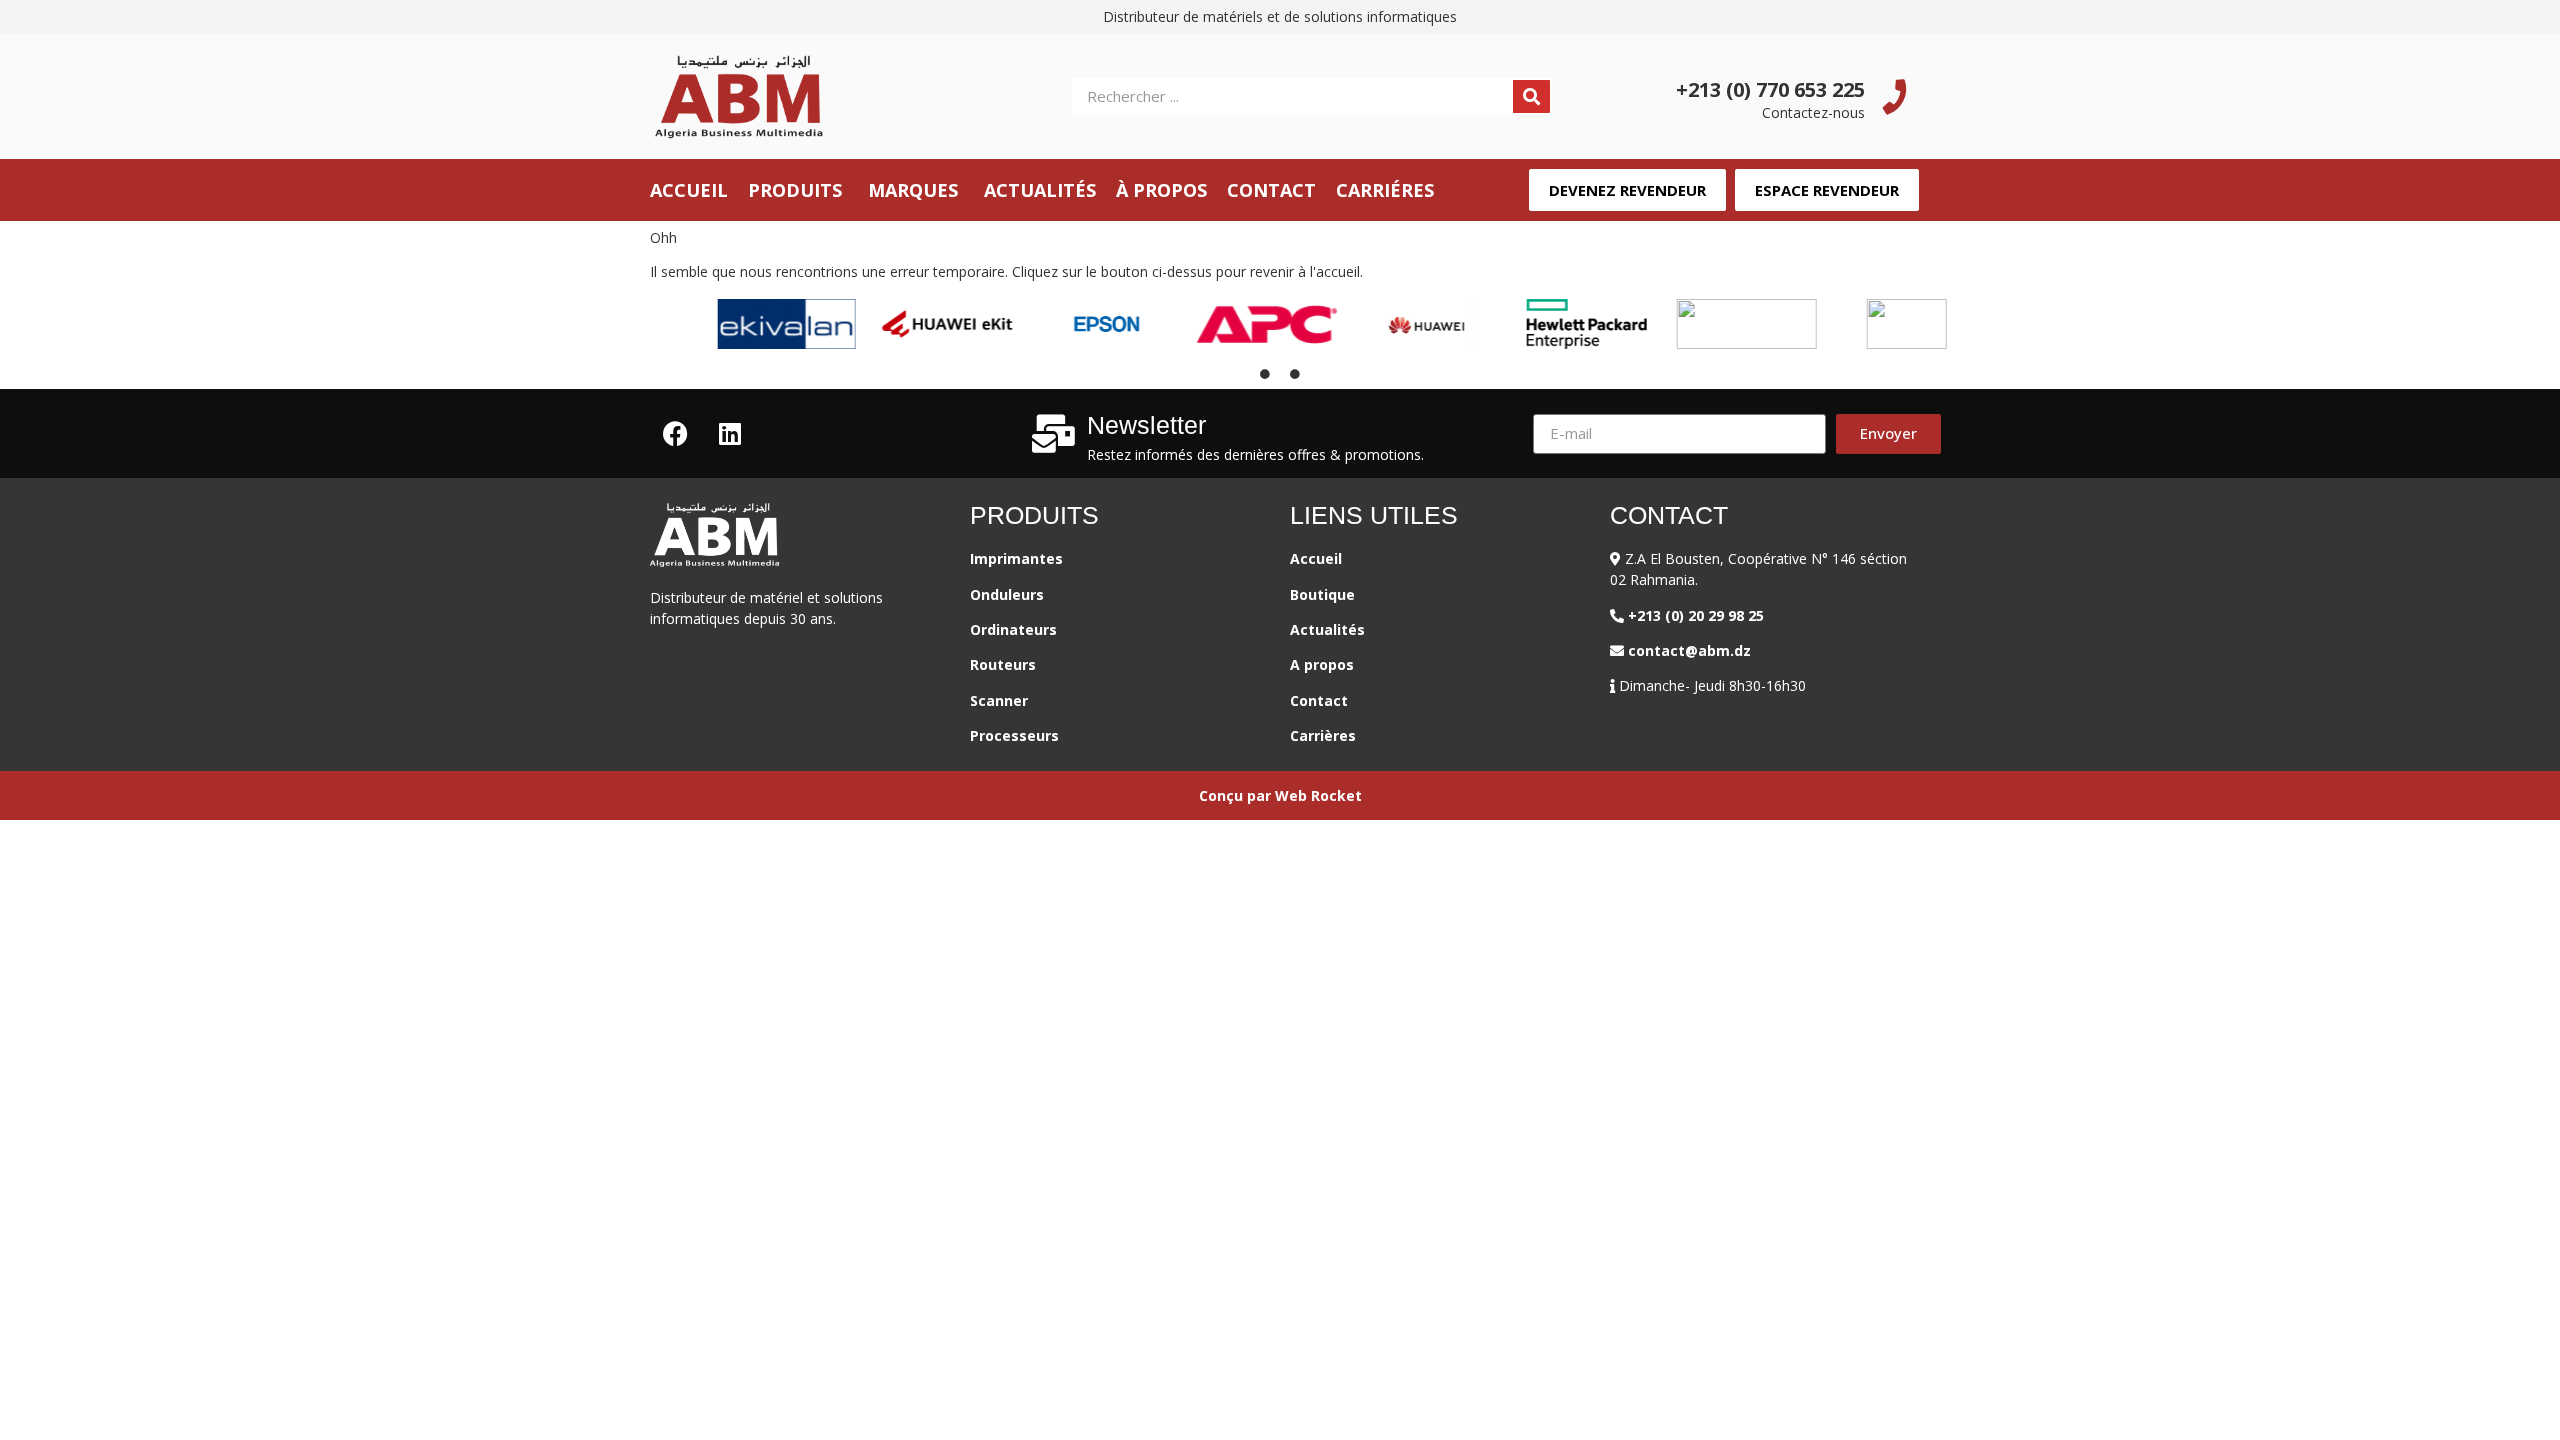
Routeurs (1003, 664)
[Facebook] (675, 434)
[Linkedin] (730, 434)
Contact (1271, 190)
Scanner (999, 700)
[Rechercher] (1531, 96)
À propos (1161, 190)
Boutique (1322, 594)
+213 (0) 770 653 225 (1770, 89)
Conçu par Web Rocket (1280, 795)
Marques (913, 190)
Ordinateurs (1013, 629)
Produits (795, 190)
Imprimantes (1018, 558)
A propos (1322, 664)
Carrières (1323, 735)
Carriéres (1385, 190)
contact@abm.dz (1689, 650)
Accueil (689, 190)
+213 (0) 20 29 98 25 (1700, 615)
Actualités (1040, 190)
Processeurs (1014, 735)
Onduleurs (1007, 594)
